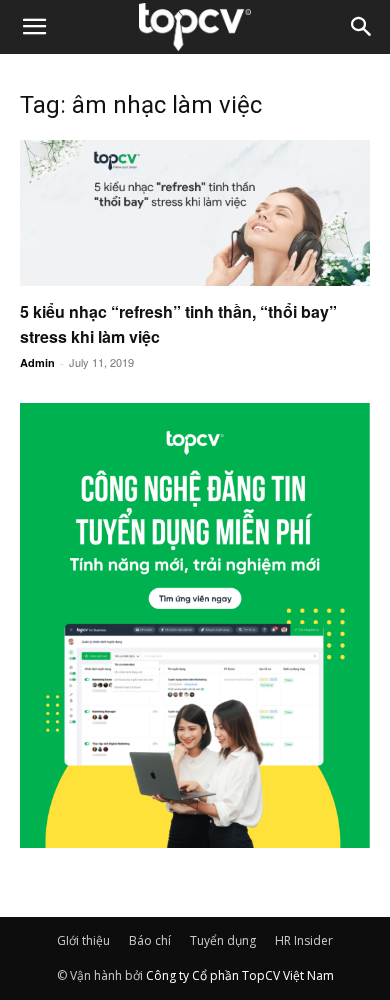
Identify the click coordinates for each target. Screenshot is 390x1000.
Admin (37, 362)
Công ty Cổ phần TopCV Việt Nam (240, 975)
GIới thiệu (83, 940)
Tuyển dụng (223, 940)
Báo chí (150, 940)
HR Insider (304, 940)
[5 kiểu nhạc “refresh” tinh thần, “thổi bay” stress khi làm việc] (195, 213)
